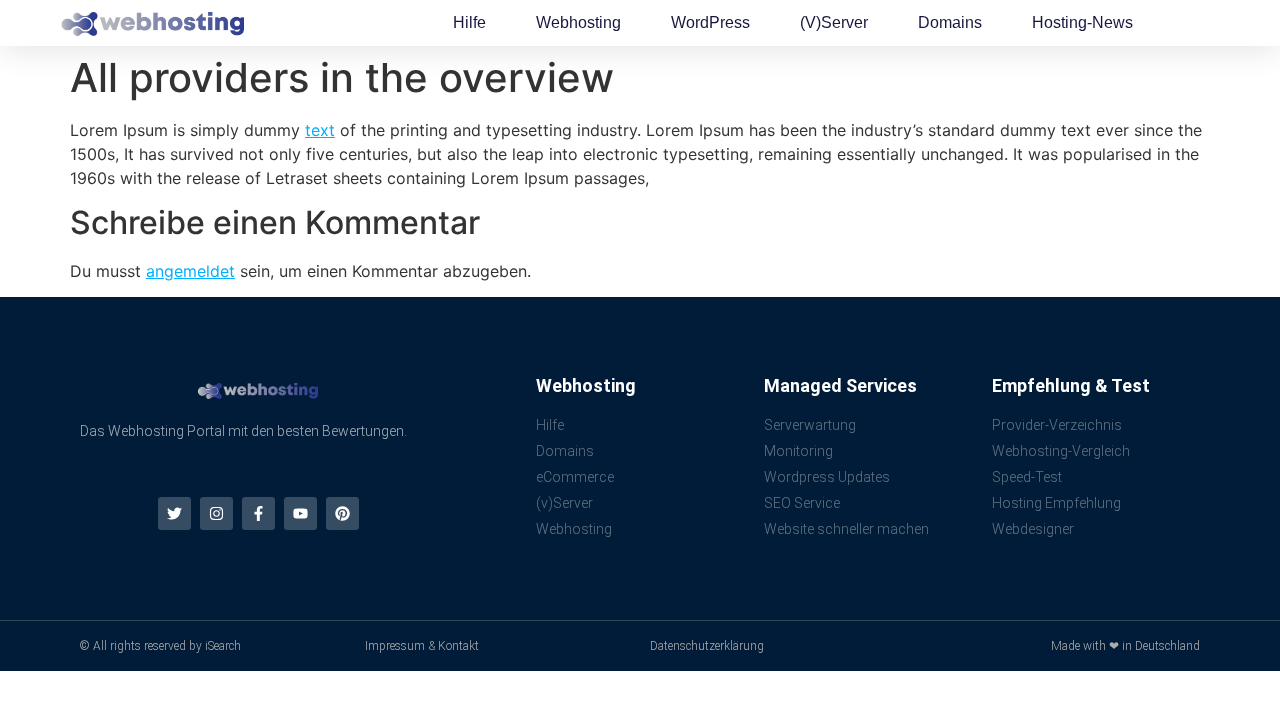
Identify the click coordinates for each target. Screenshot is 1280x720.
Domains (950, 22)
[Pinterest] (342, 513)
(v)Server (834, 22)
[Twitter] (174, 513)
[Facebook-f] (258, 513)
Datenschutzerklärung (707, 646)
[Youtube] (300, 513)
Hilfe (469, 22)
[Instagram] (216, 513)
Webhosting (578, 22)
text (320, 130)
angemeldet (190, 271)
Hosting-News (1082, 22)
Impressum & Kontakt (422, 646)
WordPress (710, 22)
